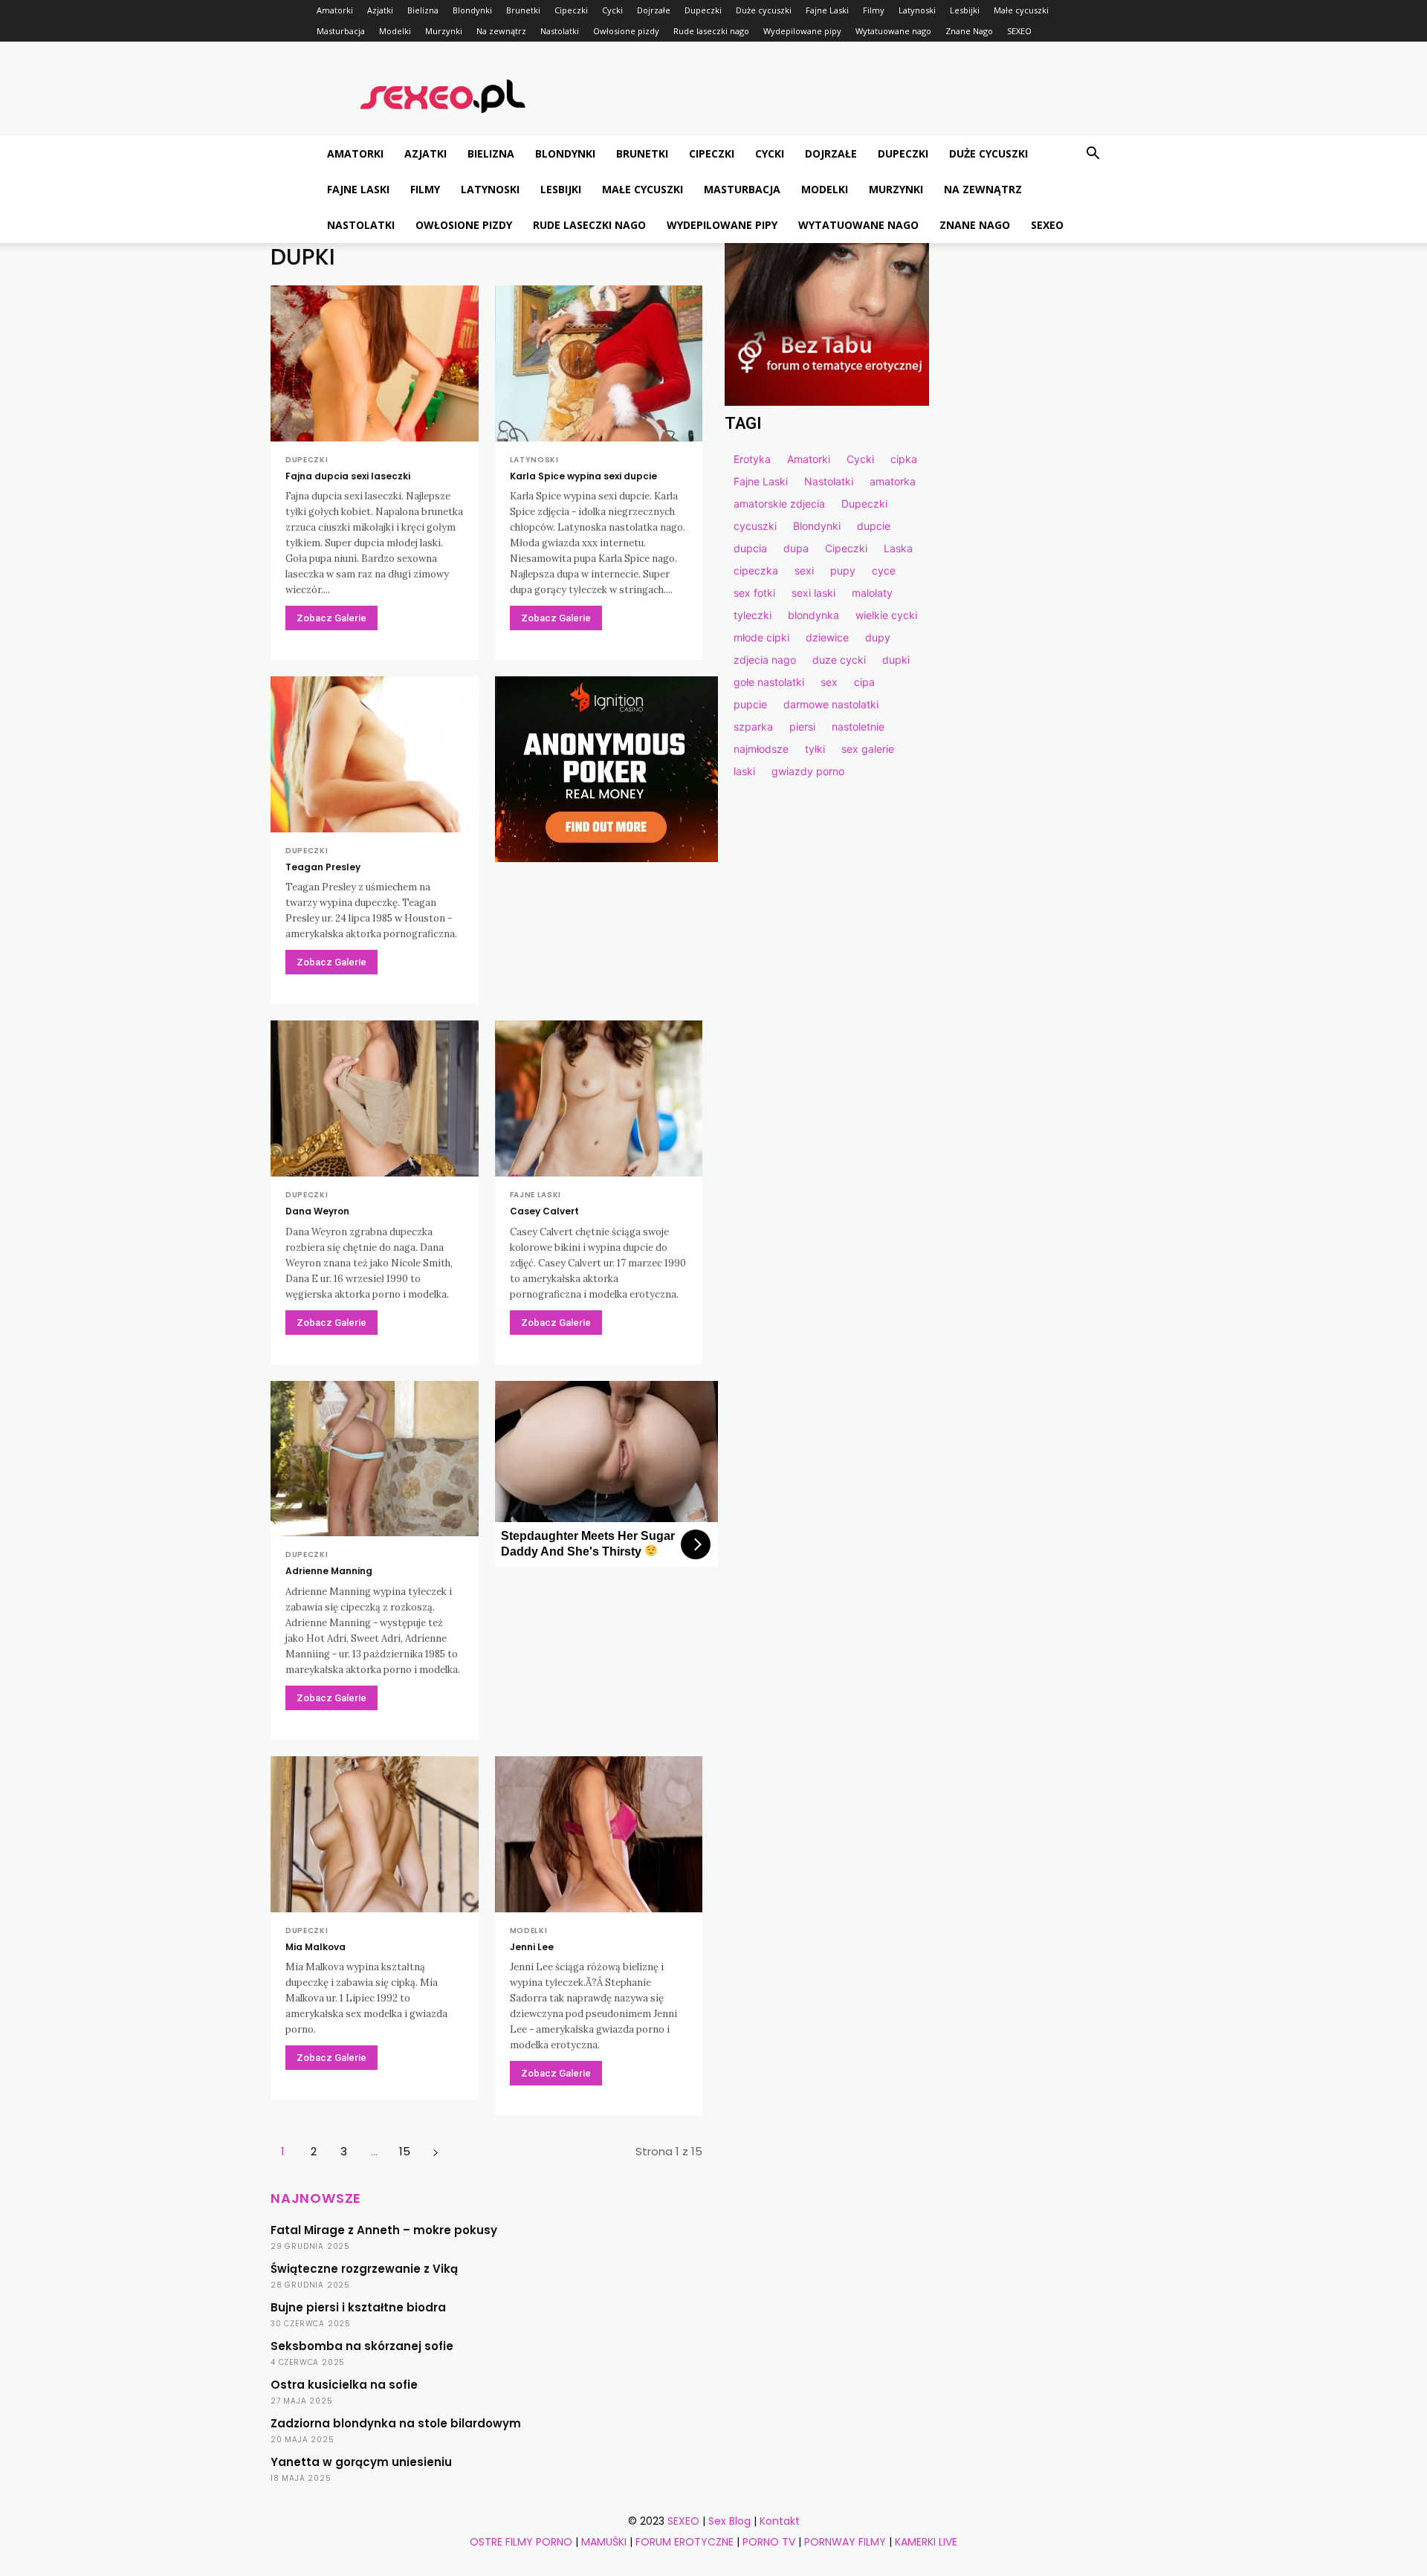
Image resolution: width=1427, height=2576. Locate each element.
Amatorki (335, 10)
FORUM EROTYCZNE (685, 2542)
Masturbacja (341, 31)
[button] (1093, 155)
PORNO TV (769, 2542)
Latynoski (917, 10)
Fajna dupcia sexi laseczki (348, 476)
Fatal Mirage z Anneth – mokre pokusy (384, 2230)
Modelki (395, 31)
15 (405, 2151)
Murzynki (444, 31)
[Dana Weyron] (375, 1098)
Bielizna (423, 10)
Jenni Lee (532, 1947)
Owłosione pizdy (626, 31)
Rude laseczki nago (711, 31)
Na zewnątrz (501, 31)
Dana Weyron (317, 1211)
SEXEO (1019, 31)
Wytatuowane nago (893, 31)
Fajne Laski (827, 10)
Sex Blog (729, 2521)
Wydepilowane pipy (802, 31)
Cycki (612, 10)
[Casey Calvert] (599, 1098)
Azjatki (380, 10)
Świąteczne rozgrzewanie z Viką (364, 2269)
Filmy (874, 10)
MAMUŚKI (604, 2542)
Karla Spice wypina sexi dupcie (583, 476)
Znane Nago (969, 31)
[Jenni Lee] (599, 1834)
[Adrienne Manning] (375, 1459)
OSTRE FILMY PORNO (521, 2542)
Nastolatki (560, 31)
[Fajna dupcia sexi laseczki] (375, 363)
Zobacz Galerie (331, 618)
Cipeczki (571, 10)
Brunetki (523, 10)
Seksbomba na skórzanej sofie (362, 2346)
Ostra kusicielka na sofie (344, 2385)
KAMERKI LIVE (926, 2542)
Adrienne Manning (329, 1571)
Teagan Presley (323, 867)
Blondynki (472, 10)
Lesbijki (965, 10)
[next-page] (435, 2151)
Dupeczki (703, 10)
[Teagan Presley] (375, 754)
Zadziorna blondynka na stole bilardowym (396, 2423)
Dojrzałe (654, 10)
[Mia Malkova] (375, 1834)
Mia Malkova (316, 1947)
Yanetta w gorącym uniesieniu (361, 2462)
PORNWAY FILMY (845, 2542)
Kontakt (780, 2521)
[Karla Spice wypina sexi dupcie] (599, 363)
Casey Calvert (544, 1211)
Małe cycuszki (1021, 10)
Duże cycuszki (764, 10)
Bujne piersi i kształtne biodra (358, 2307)
